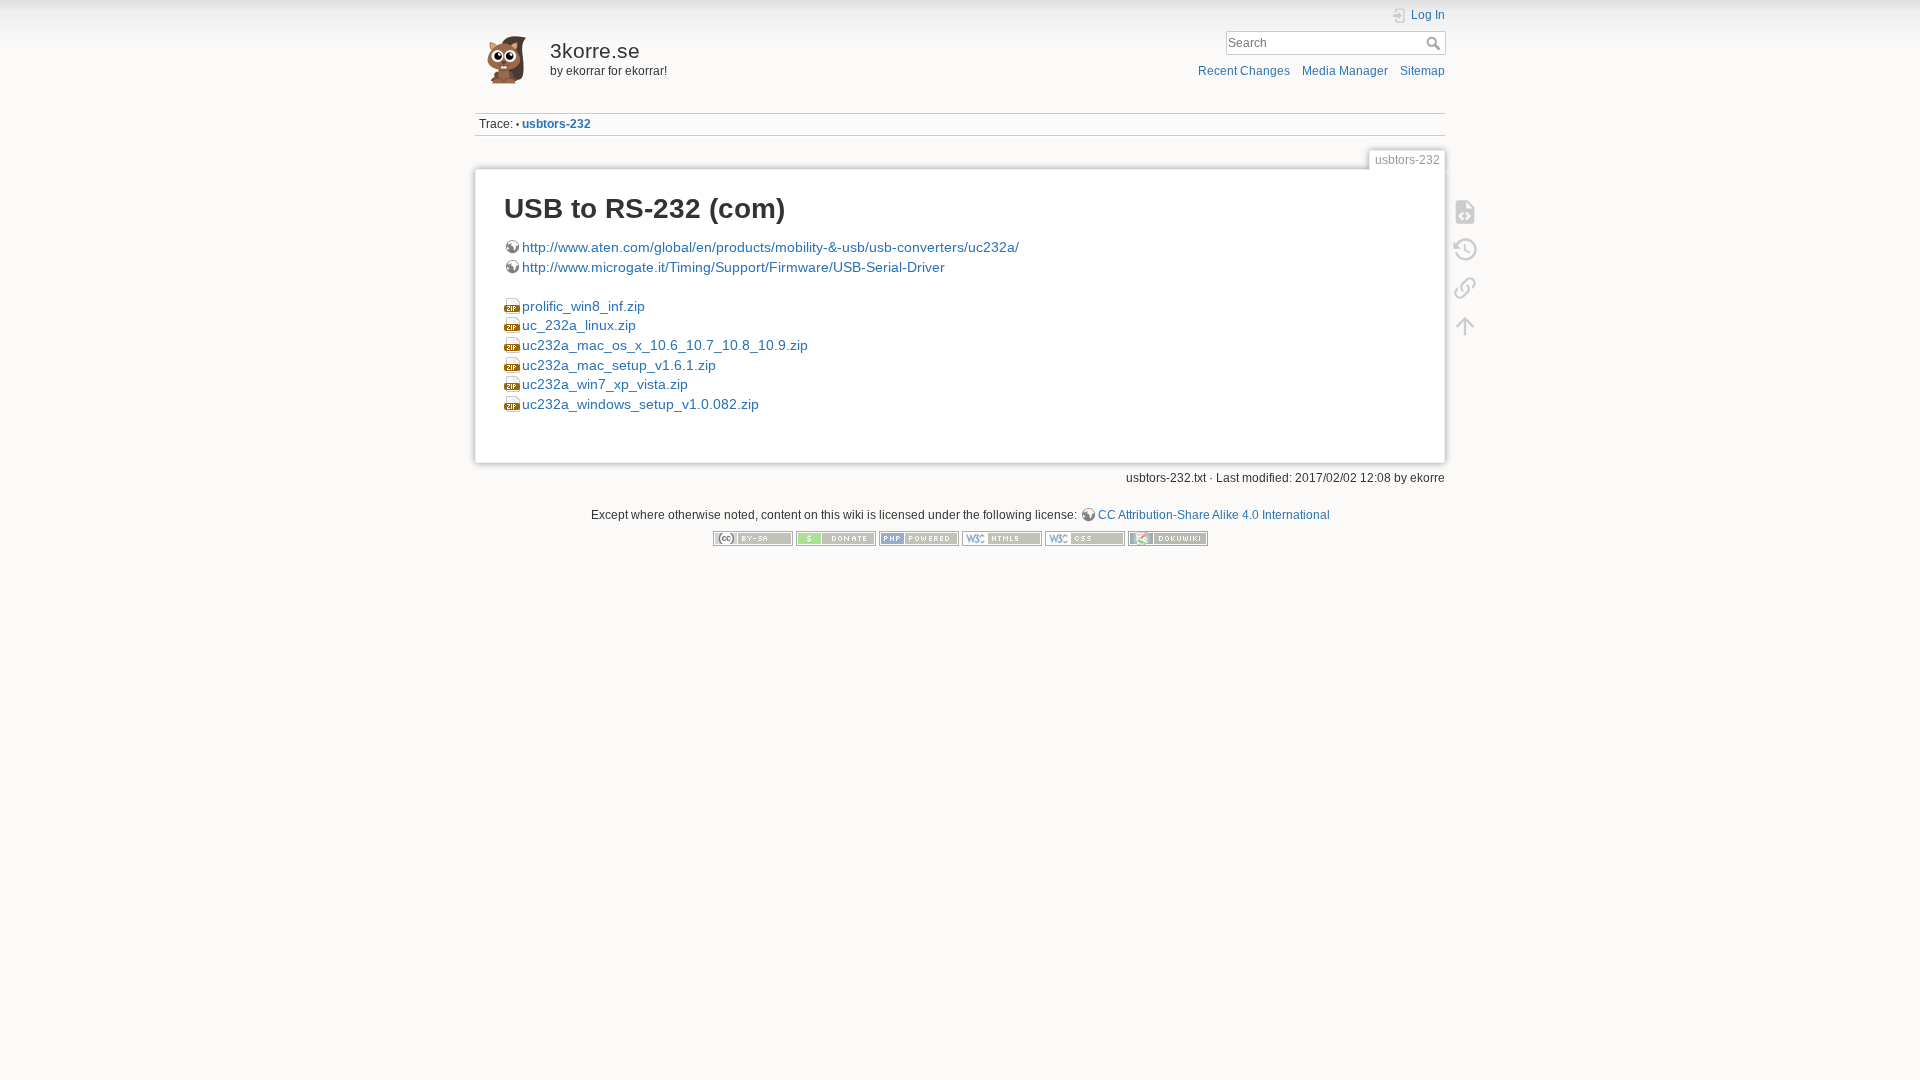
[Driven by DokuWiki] (1168, 538)
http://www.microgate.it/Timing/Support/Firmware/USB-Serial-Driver (733, 267)
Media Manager (1345, 71)
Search (1435, 43)
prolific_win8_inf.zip (583, 306)
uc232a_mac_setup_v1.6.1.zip (619, 365)
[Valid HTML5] (1002, 538)
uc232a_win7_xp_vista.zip (605, 384)
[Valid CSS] (1085, 538)
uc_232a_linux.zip (579, 325)
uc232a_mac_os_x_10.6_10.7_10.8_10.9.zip (665, 345)
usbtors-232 (556, 124)
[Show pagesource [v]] (1465, 212)
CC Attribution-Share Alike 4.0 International (1214, 515)
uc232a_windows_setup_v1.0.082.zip (640, 404)
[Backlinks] (1465, 288)
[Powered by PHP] (919, 538)
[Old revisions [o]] (1465, 250)
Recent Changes (1244, 71)
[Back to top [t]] (1465, 326)
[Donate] (836, 538)
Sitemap (1422, 71)
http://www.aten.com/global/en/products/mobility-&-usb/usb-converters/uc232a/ (770, 247)
